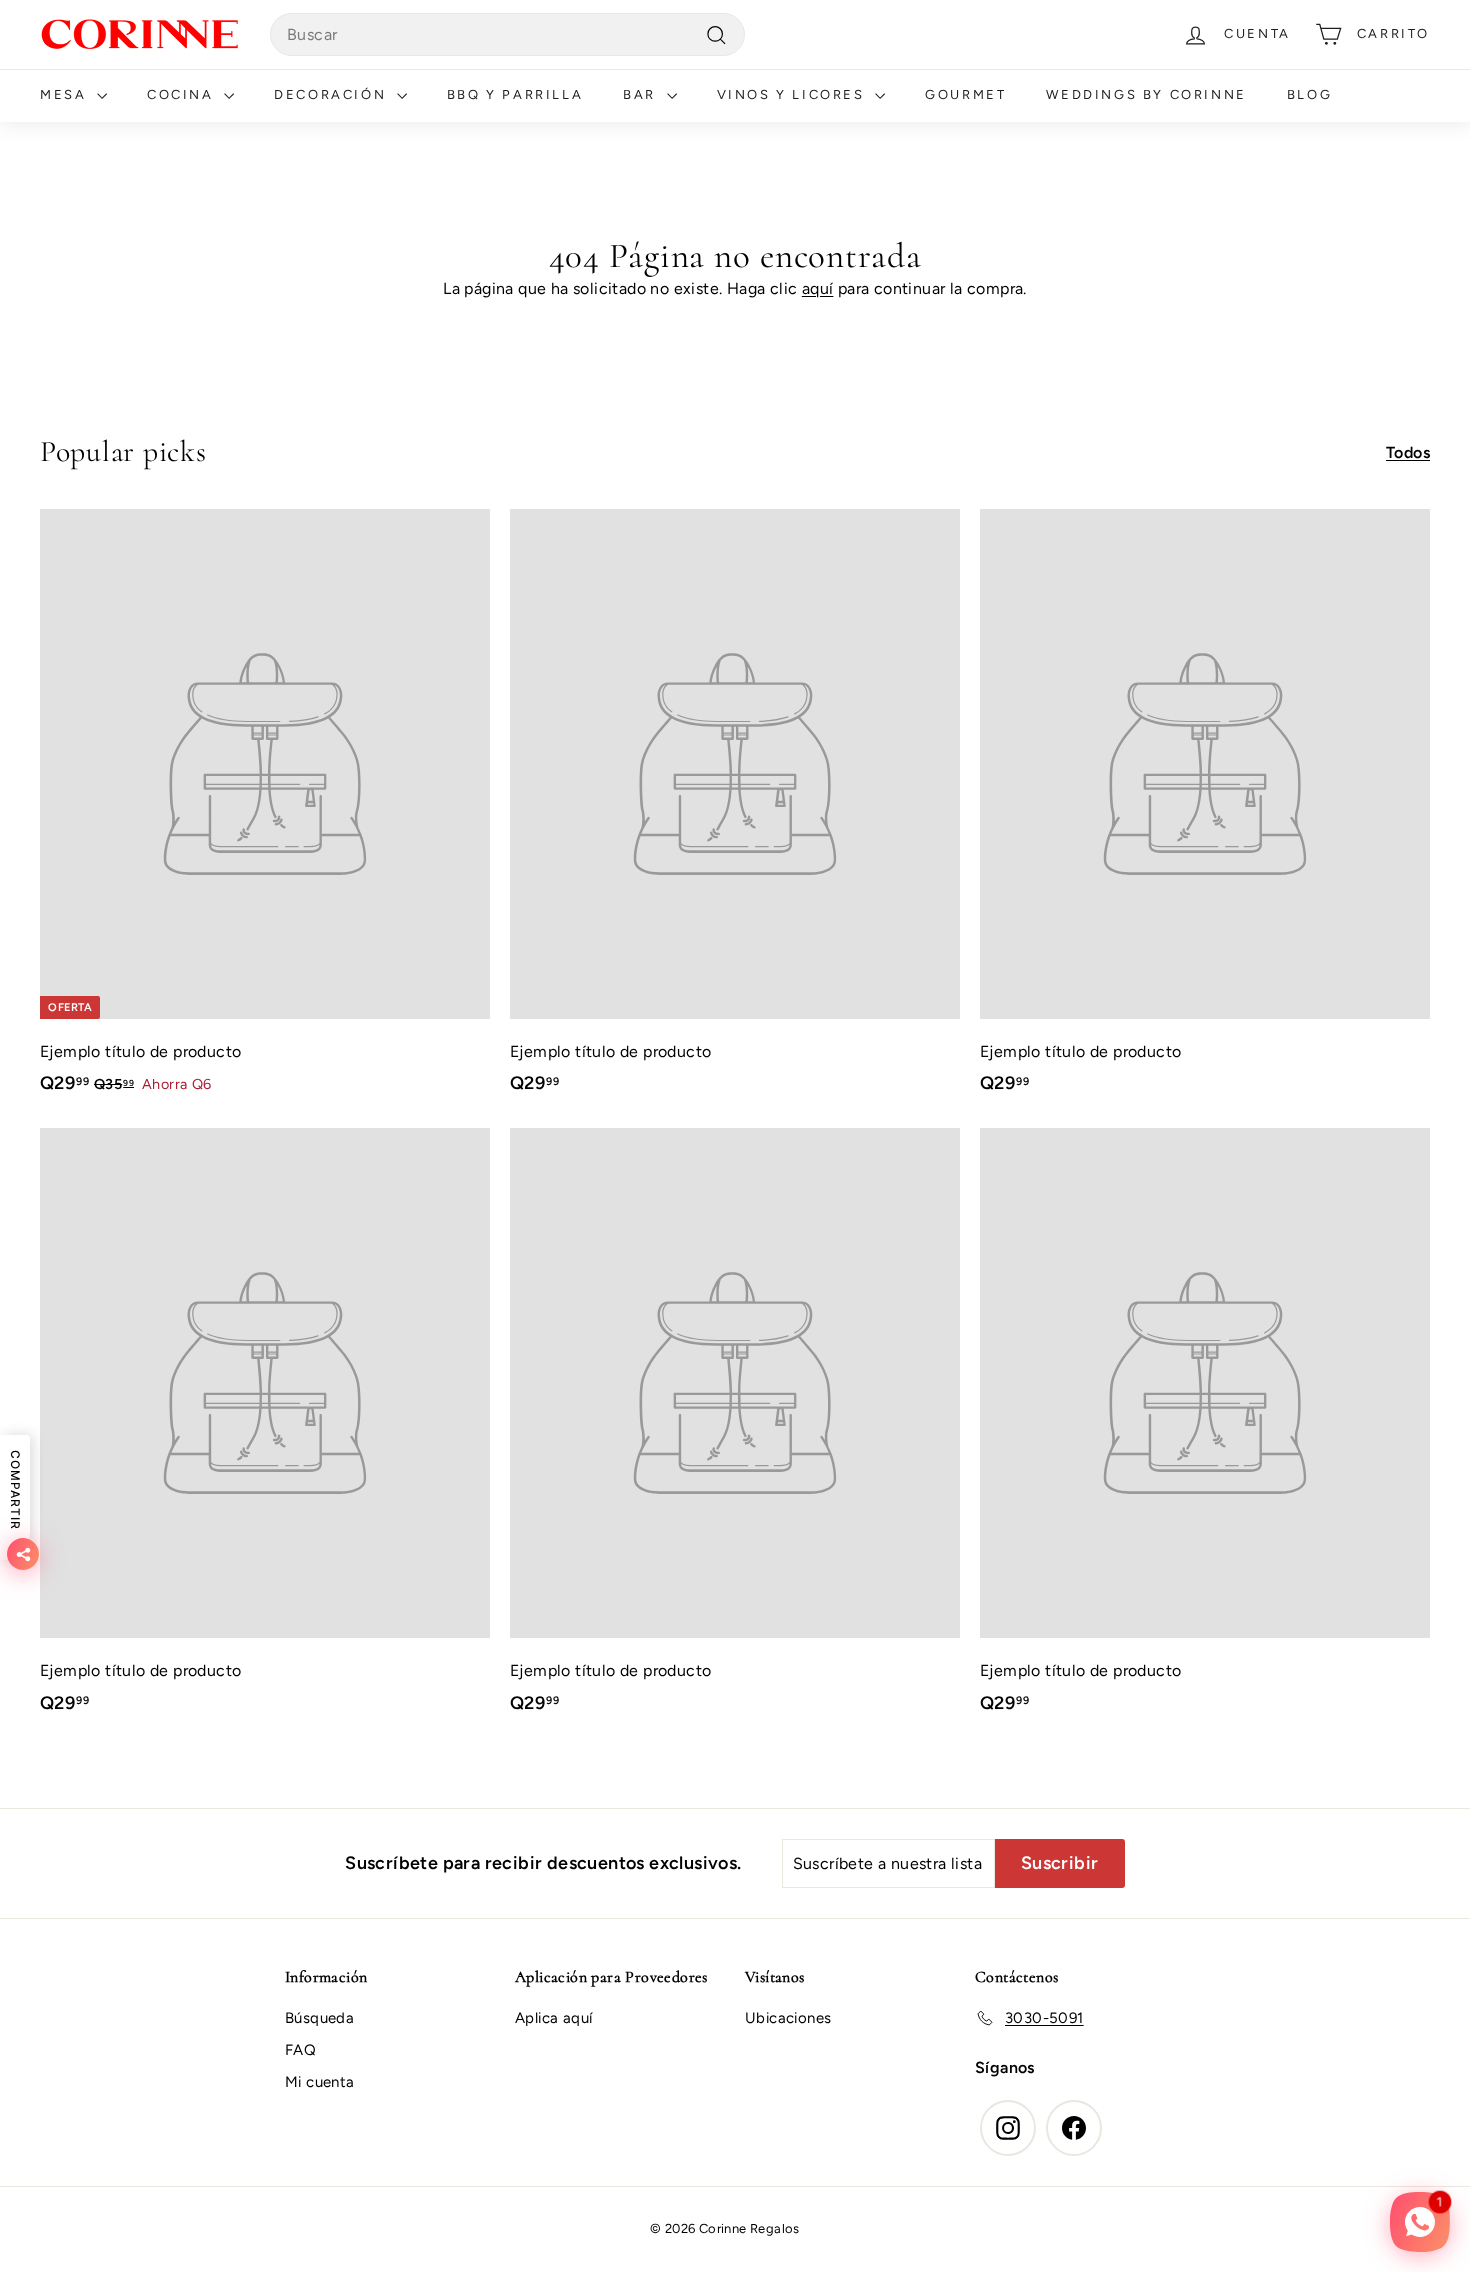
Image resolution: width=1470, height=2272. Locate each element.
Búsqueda (319, 2018)
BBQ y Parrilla (515, 94)
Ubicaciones (788, 2018)
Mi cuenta (320, 2082)
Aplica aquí (553, 2018)
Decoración (333, 94)
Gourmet (965, 94)
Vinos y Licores (794, 94)
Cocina (183, 94)
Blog (1309, 94)
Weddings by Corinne (1146, 94)
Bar (642, 94)
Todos (1408, 452)
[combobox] (507, 35)
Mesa (66, 94)
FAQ (300, 2050)
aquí (818, 288)
